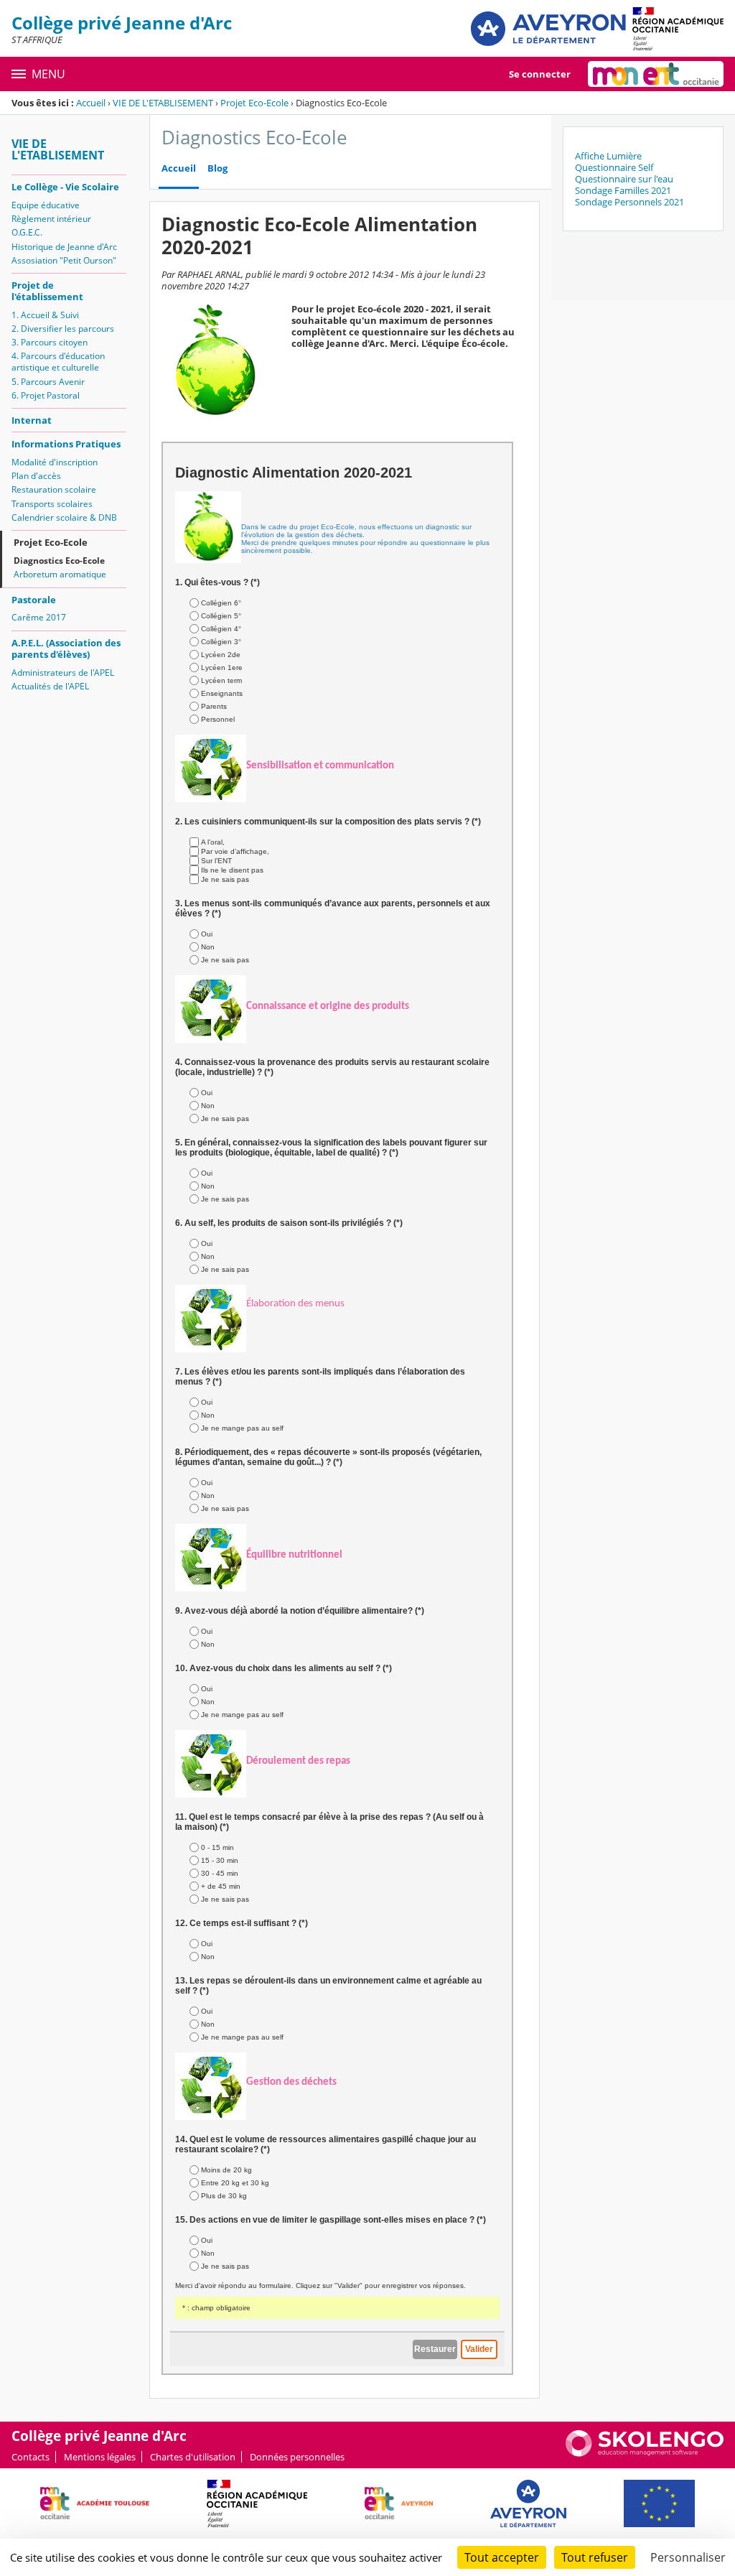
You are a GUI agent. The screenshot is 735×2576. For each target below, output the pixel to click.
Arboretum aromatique (60, 574)
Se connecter (540, 74)
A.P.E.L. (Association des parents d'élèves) (66, 648)
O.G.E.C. (27, 232)
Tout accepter (502, 2557)
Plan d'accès (36, 476)
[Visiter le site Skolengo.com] (645, 2453)
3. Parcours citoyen (50, 342)
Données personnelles (297, 2457)
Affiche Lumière (608, 156)
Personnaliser (688, 2557)
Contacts (31, 2457)
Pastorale (34, 600)
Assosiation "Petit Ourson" (64, 260)
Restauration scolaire (54, 489)
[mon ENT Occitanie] (656, 74)
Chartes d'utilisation (193, 2457)
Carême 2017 (39, 617)
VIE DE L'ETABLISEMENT (163, 103)
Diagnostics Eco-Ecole (59, 561)
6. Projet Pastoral (46, 395)
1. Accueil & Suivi (45, 315)
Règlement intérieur (51, 219)
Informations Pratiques (66, 444)
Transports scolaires (52, 504)
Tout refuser (595, 2557)
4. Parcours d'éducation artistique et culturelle (58, 362)
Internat (32, 420)
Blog (217, 168)
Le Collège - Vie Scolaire (65, 187)
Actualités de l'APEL (50, 686)
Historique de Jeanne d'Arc (64, 247)
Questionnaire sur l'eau (624, 179)
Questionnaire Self (614, 167)
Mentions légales (100, 2457)
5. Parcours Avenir (48, 382)
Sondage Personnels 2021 (629, 202)
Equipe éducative (46, 205)
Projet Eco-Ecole (254, 103)
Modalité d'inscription (55, 462)
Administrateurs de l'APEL (63, 673)
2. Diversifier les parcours (63, 329)
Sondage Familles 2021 (623, 190)
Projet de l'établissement (47, 291)
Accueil (91, 103)
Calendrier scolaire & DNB (64, 517)
